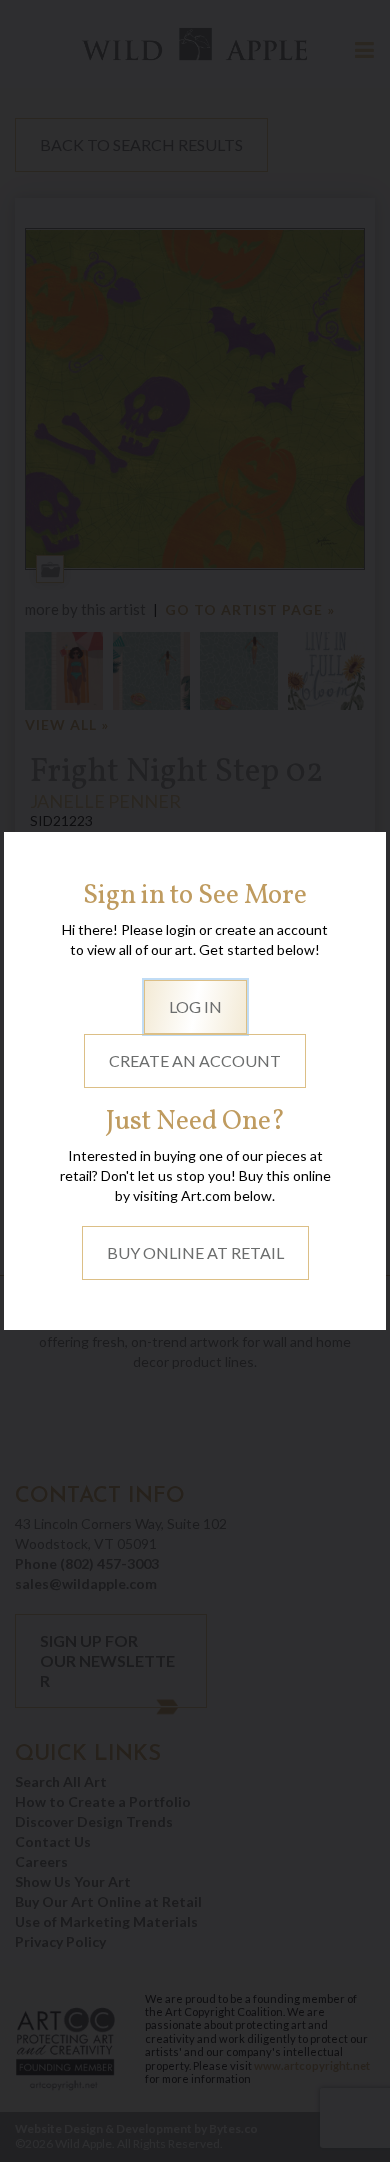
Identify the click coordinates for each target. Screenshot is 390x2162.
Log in (195, 1006)
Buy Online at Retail (195, 1252)
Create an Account (195, 1060)
